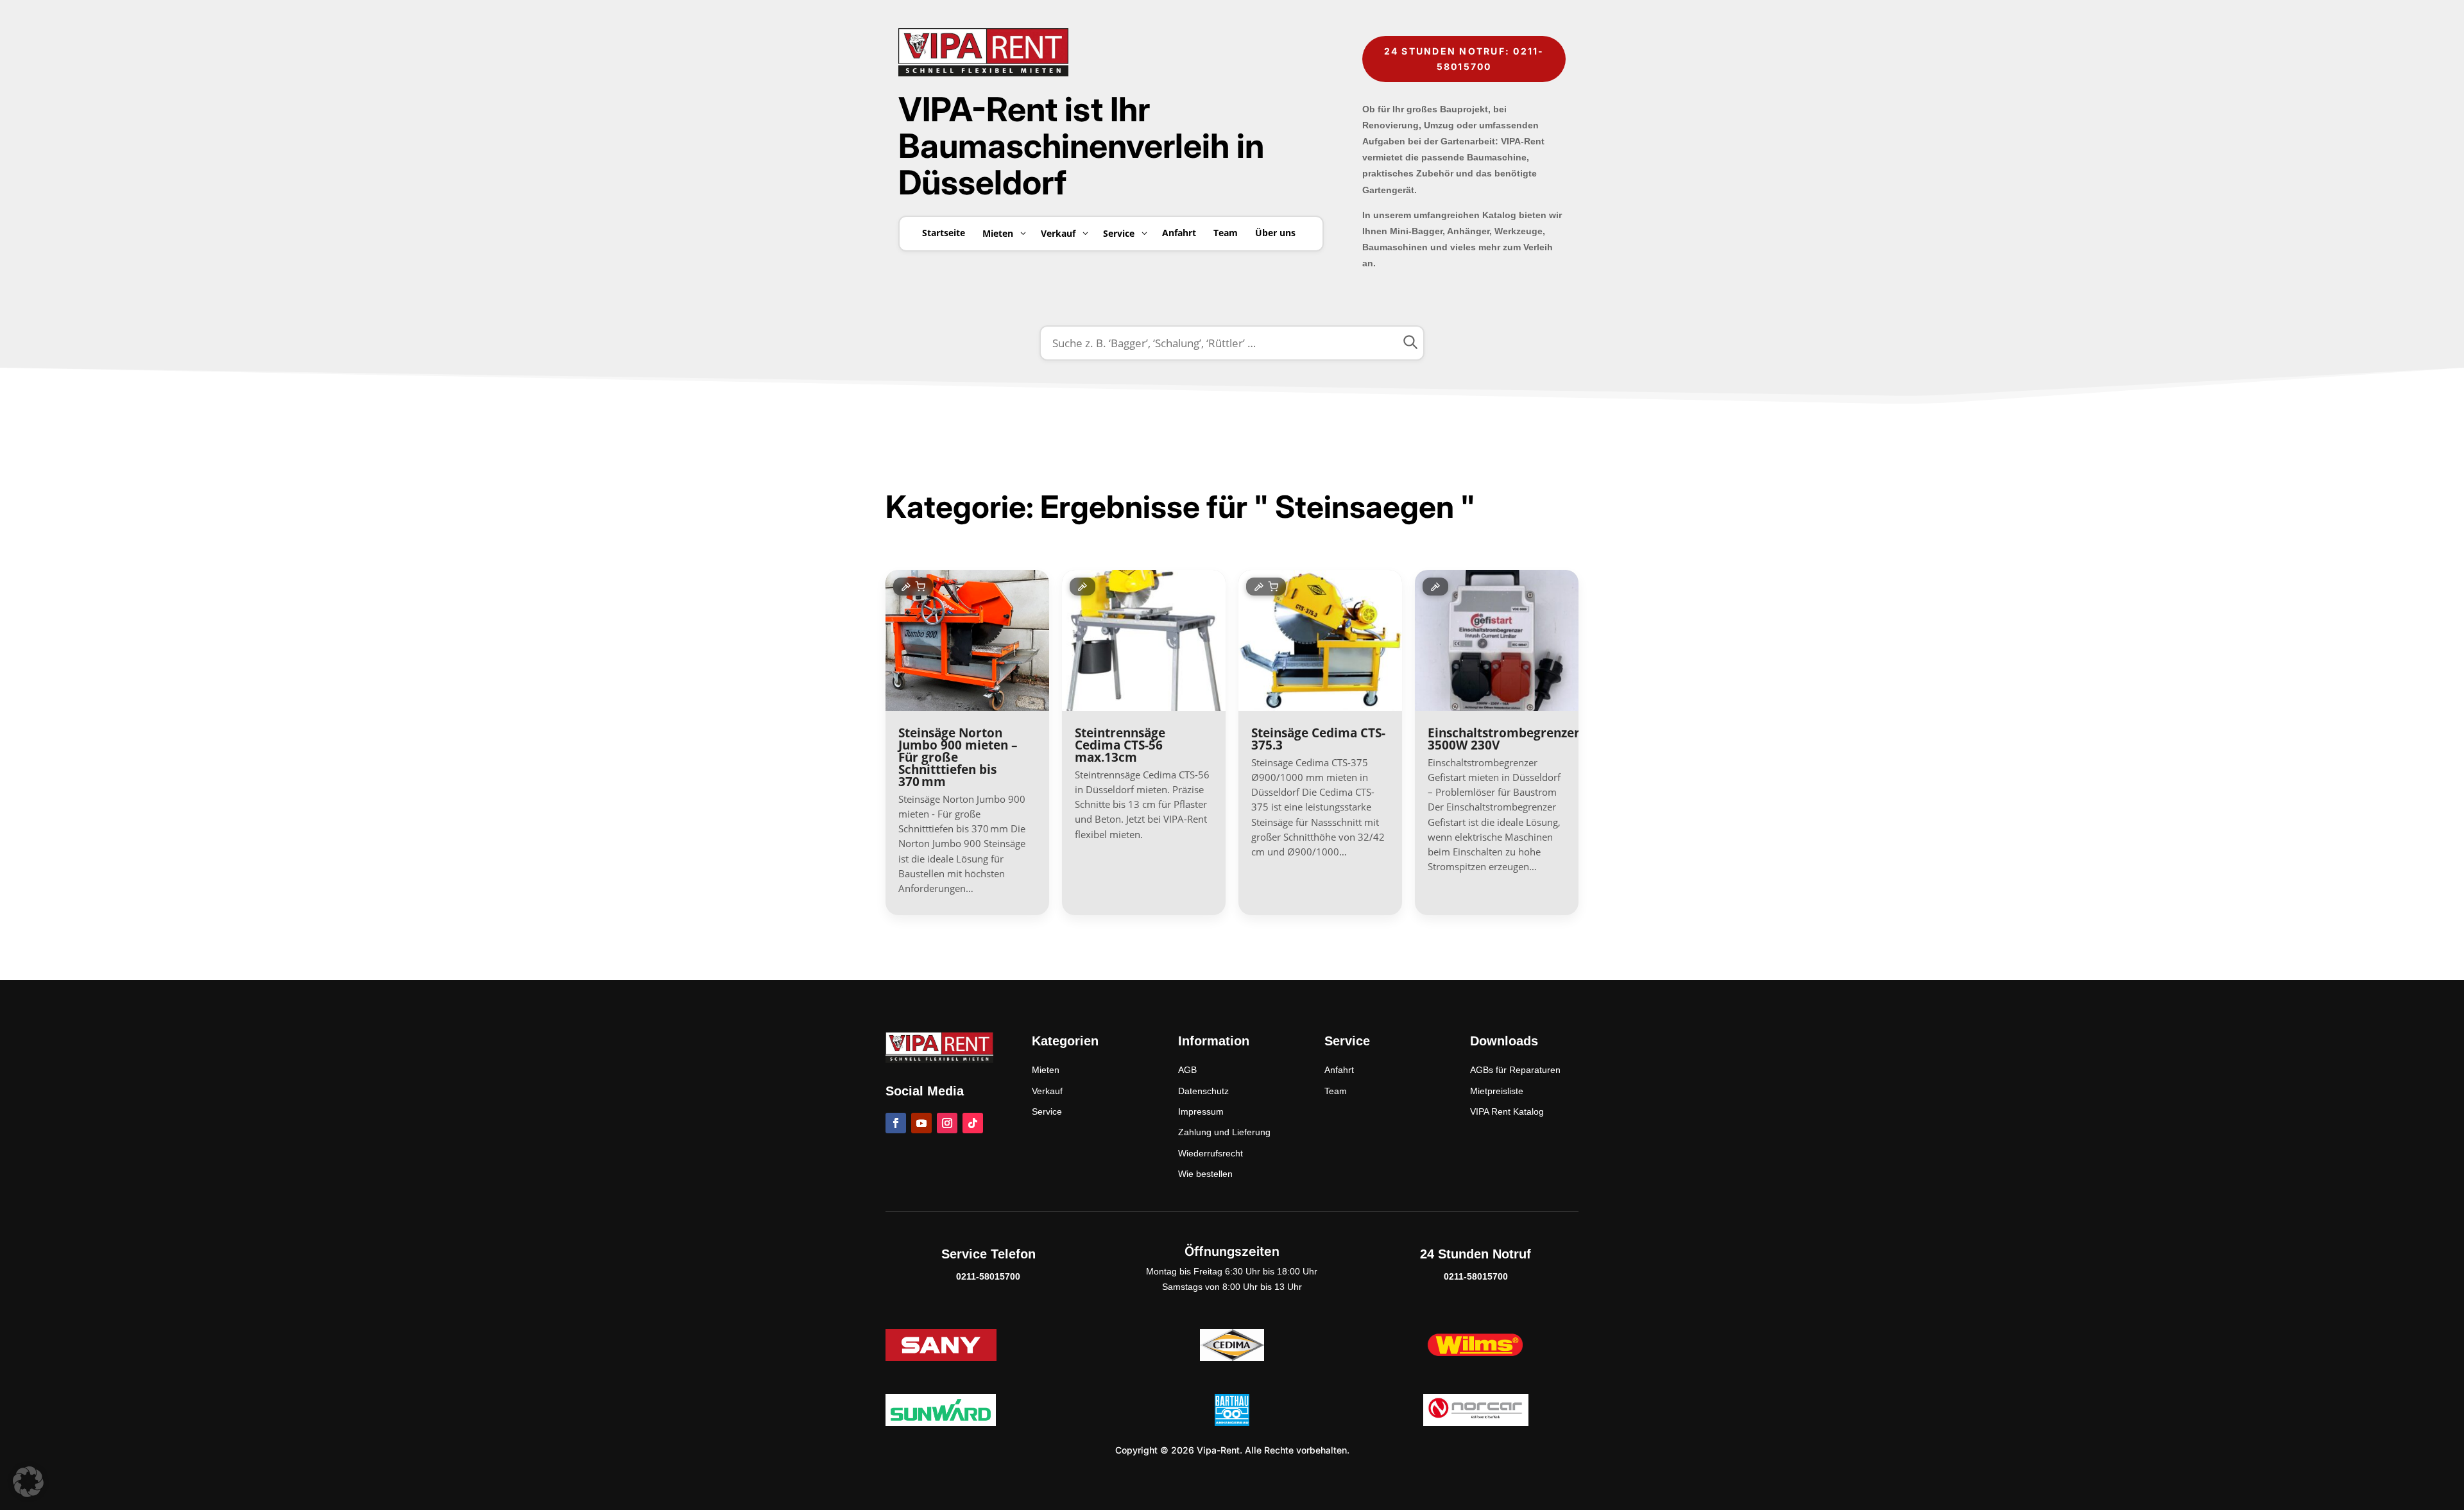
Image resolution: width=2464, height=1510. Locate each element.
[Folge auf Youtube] (921, 1123)
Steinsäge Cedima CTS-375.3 (1318, 739)
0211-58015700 (988, 1276)
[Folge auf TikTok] (973, 1123)
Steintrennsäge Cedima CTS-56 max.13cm (1120, 745)
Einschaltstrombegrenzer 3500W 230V (1504, 739)
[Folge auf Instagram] (947, 1123)
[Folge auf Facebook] (896, 1123)
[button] (28, 1482)
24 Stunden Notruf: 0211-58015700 (1464, 59)
